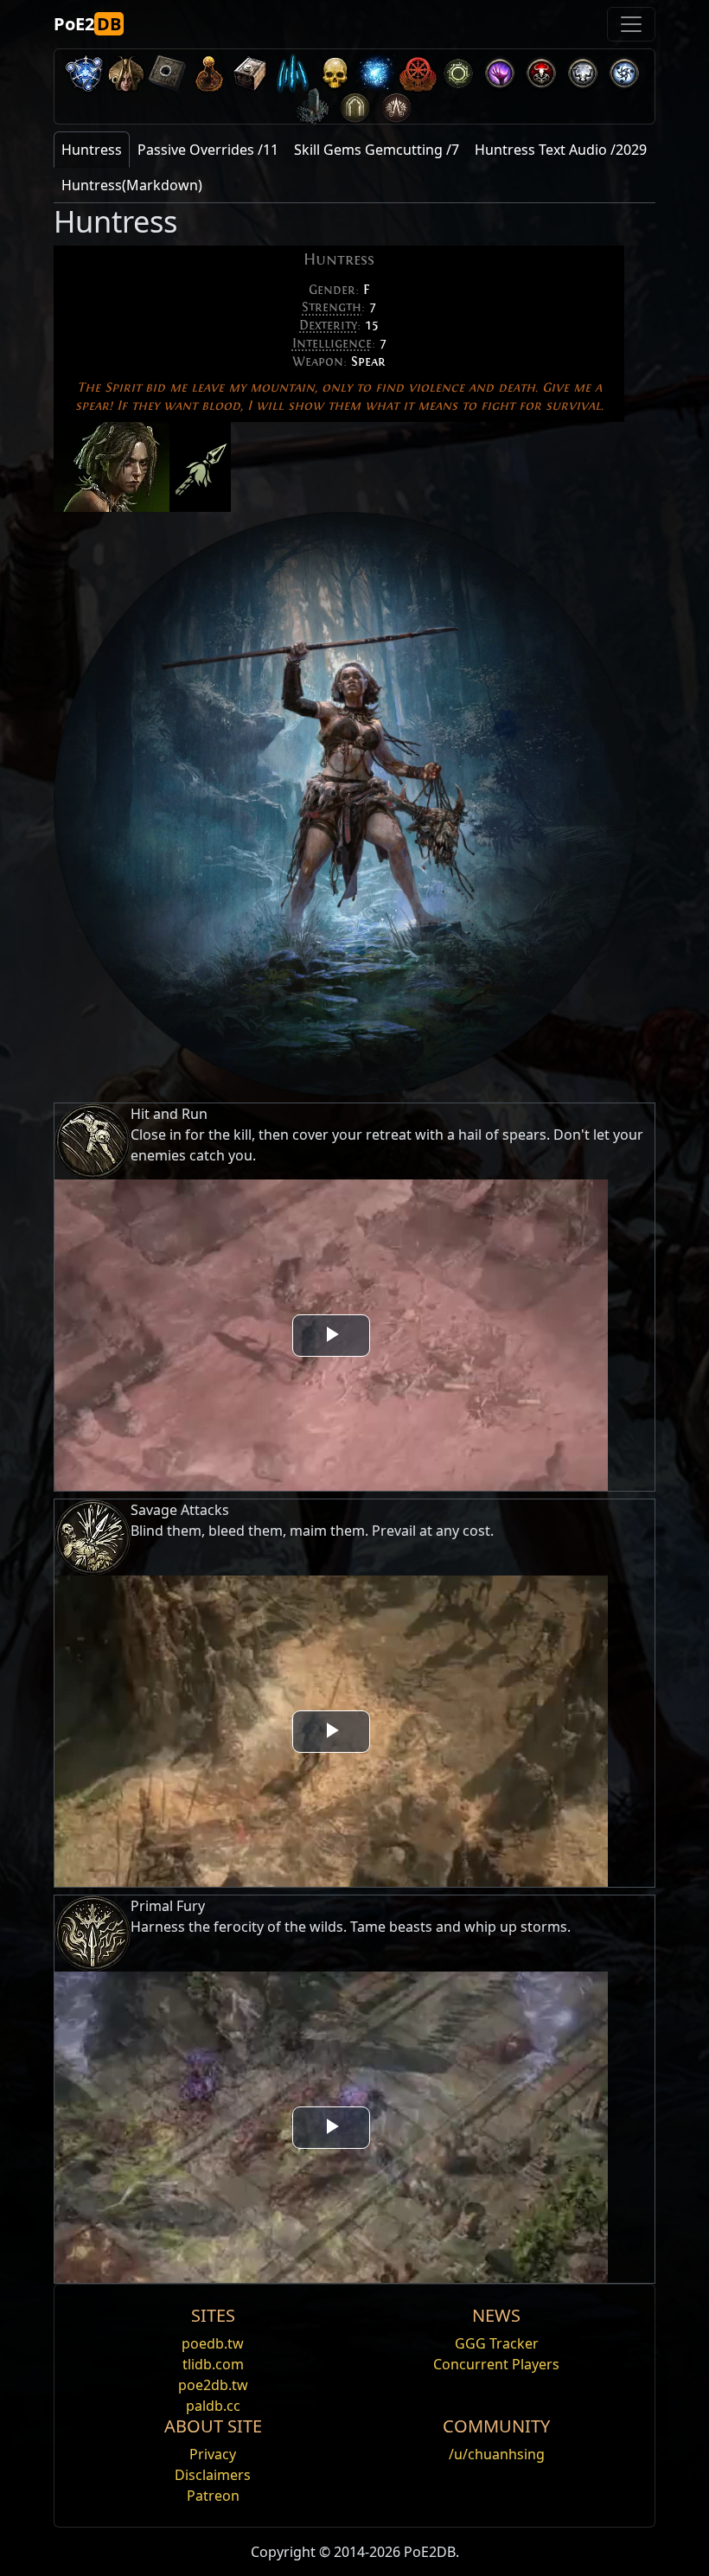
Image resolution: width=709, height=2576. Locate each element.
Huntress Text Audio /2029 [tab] (561, 150)
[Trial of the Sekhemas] (354, 103)
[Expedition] (624, 70)
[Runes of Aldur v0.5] (85, 70)
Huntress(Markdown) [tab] (132, 185)
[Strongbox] (251, 70)
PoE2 (87, 24)
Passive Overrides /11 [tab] (208, 150)
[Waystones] (168, 70)
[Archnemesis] (334, 70)
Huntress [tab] (92, 150)
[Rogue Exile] (417, 70)
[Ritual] (541, 70)
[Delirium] (583, 70)
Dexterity (328, 325)
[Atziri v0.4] (126, 70)
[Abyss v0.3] (458, 70)
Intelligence (332, 343)
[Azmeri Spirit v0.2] (375, 70)
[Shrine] (209, 70)
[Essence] (292, 70)
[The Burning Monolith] (313, 103)
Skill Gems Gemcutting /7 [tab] (377, 150)
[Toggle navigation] (631, 24)
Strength (332, 307)
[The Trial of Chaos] (396, 103)
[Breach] (500, 70)
